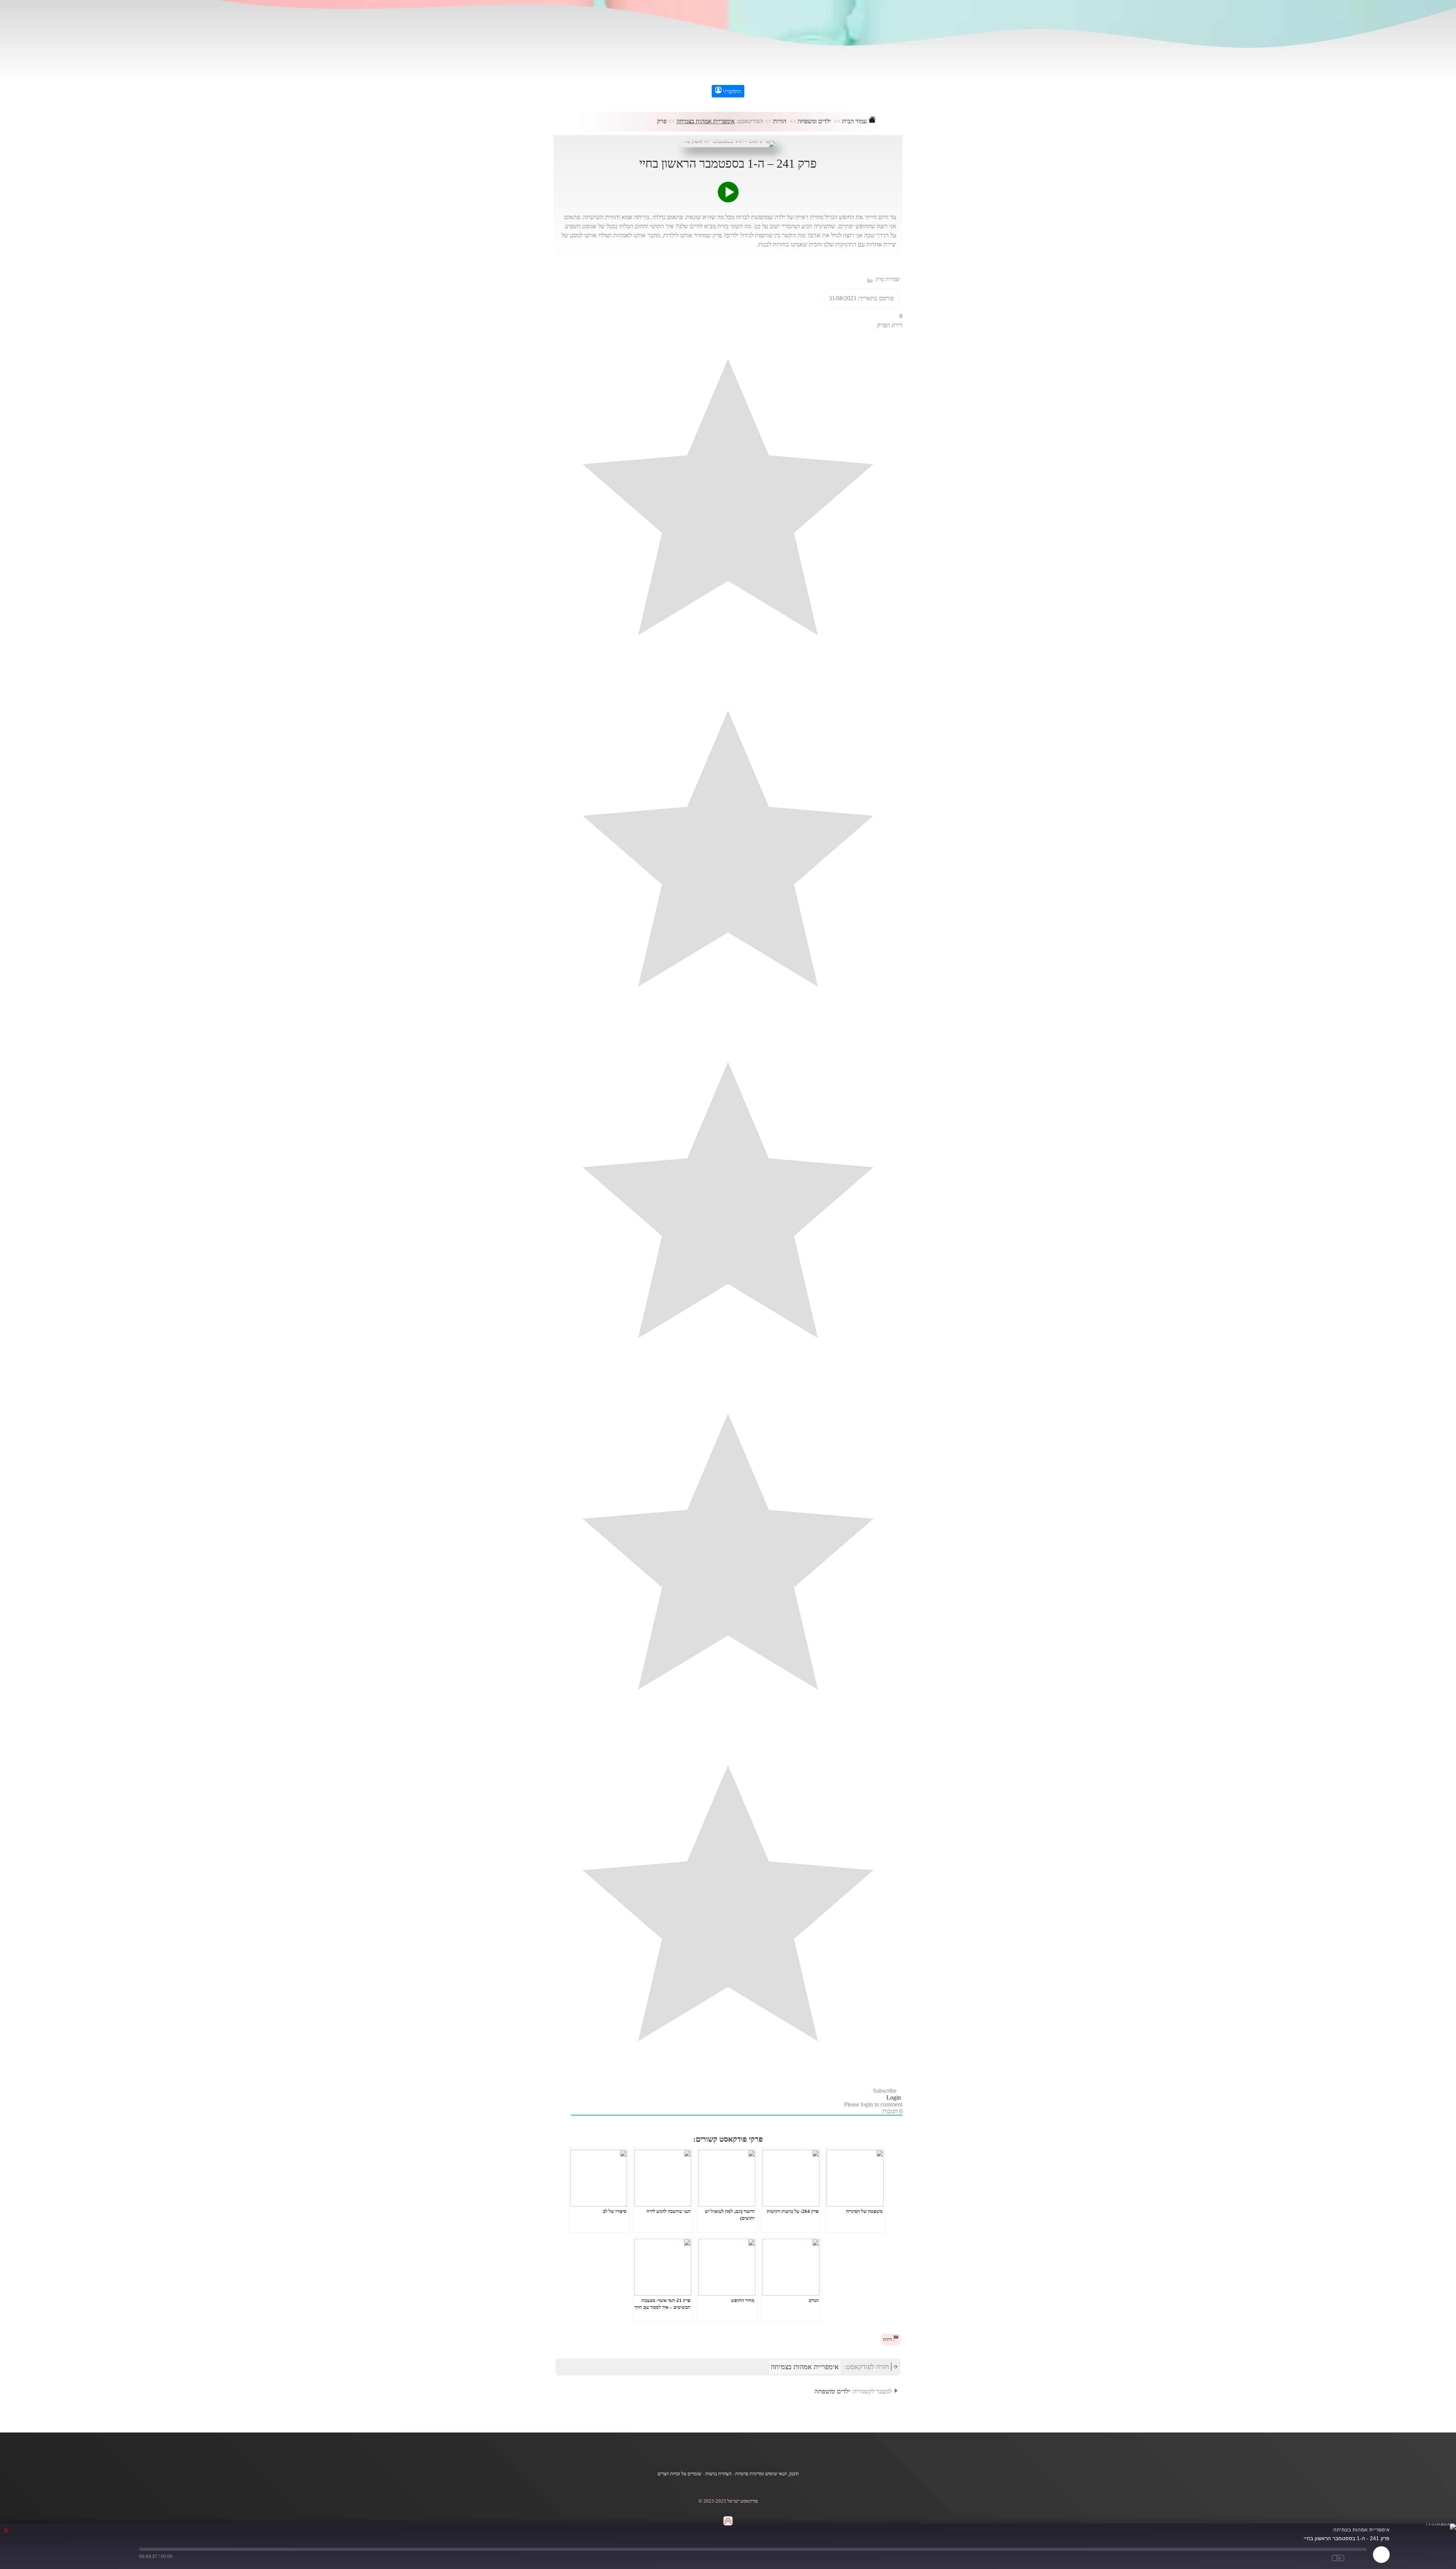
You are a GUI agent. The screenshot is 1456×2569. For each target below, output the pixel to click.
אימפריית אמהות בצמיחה (706, 121)
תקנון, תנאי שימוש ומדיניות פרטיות (767, 2474)
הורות (780, 121)
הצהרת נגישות (718, 2474)
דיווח (888, 2340)
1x (1338, 2558)
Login (894, 2097)
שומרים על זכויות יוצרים (679, 2474)
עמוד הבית (855, 121)
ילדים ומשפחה (814, 121)
